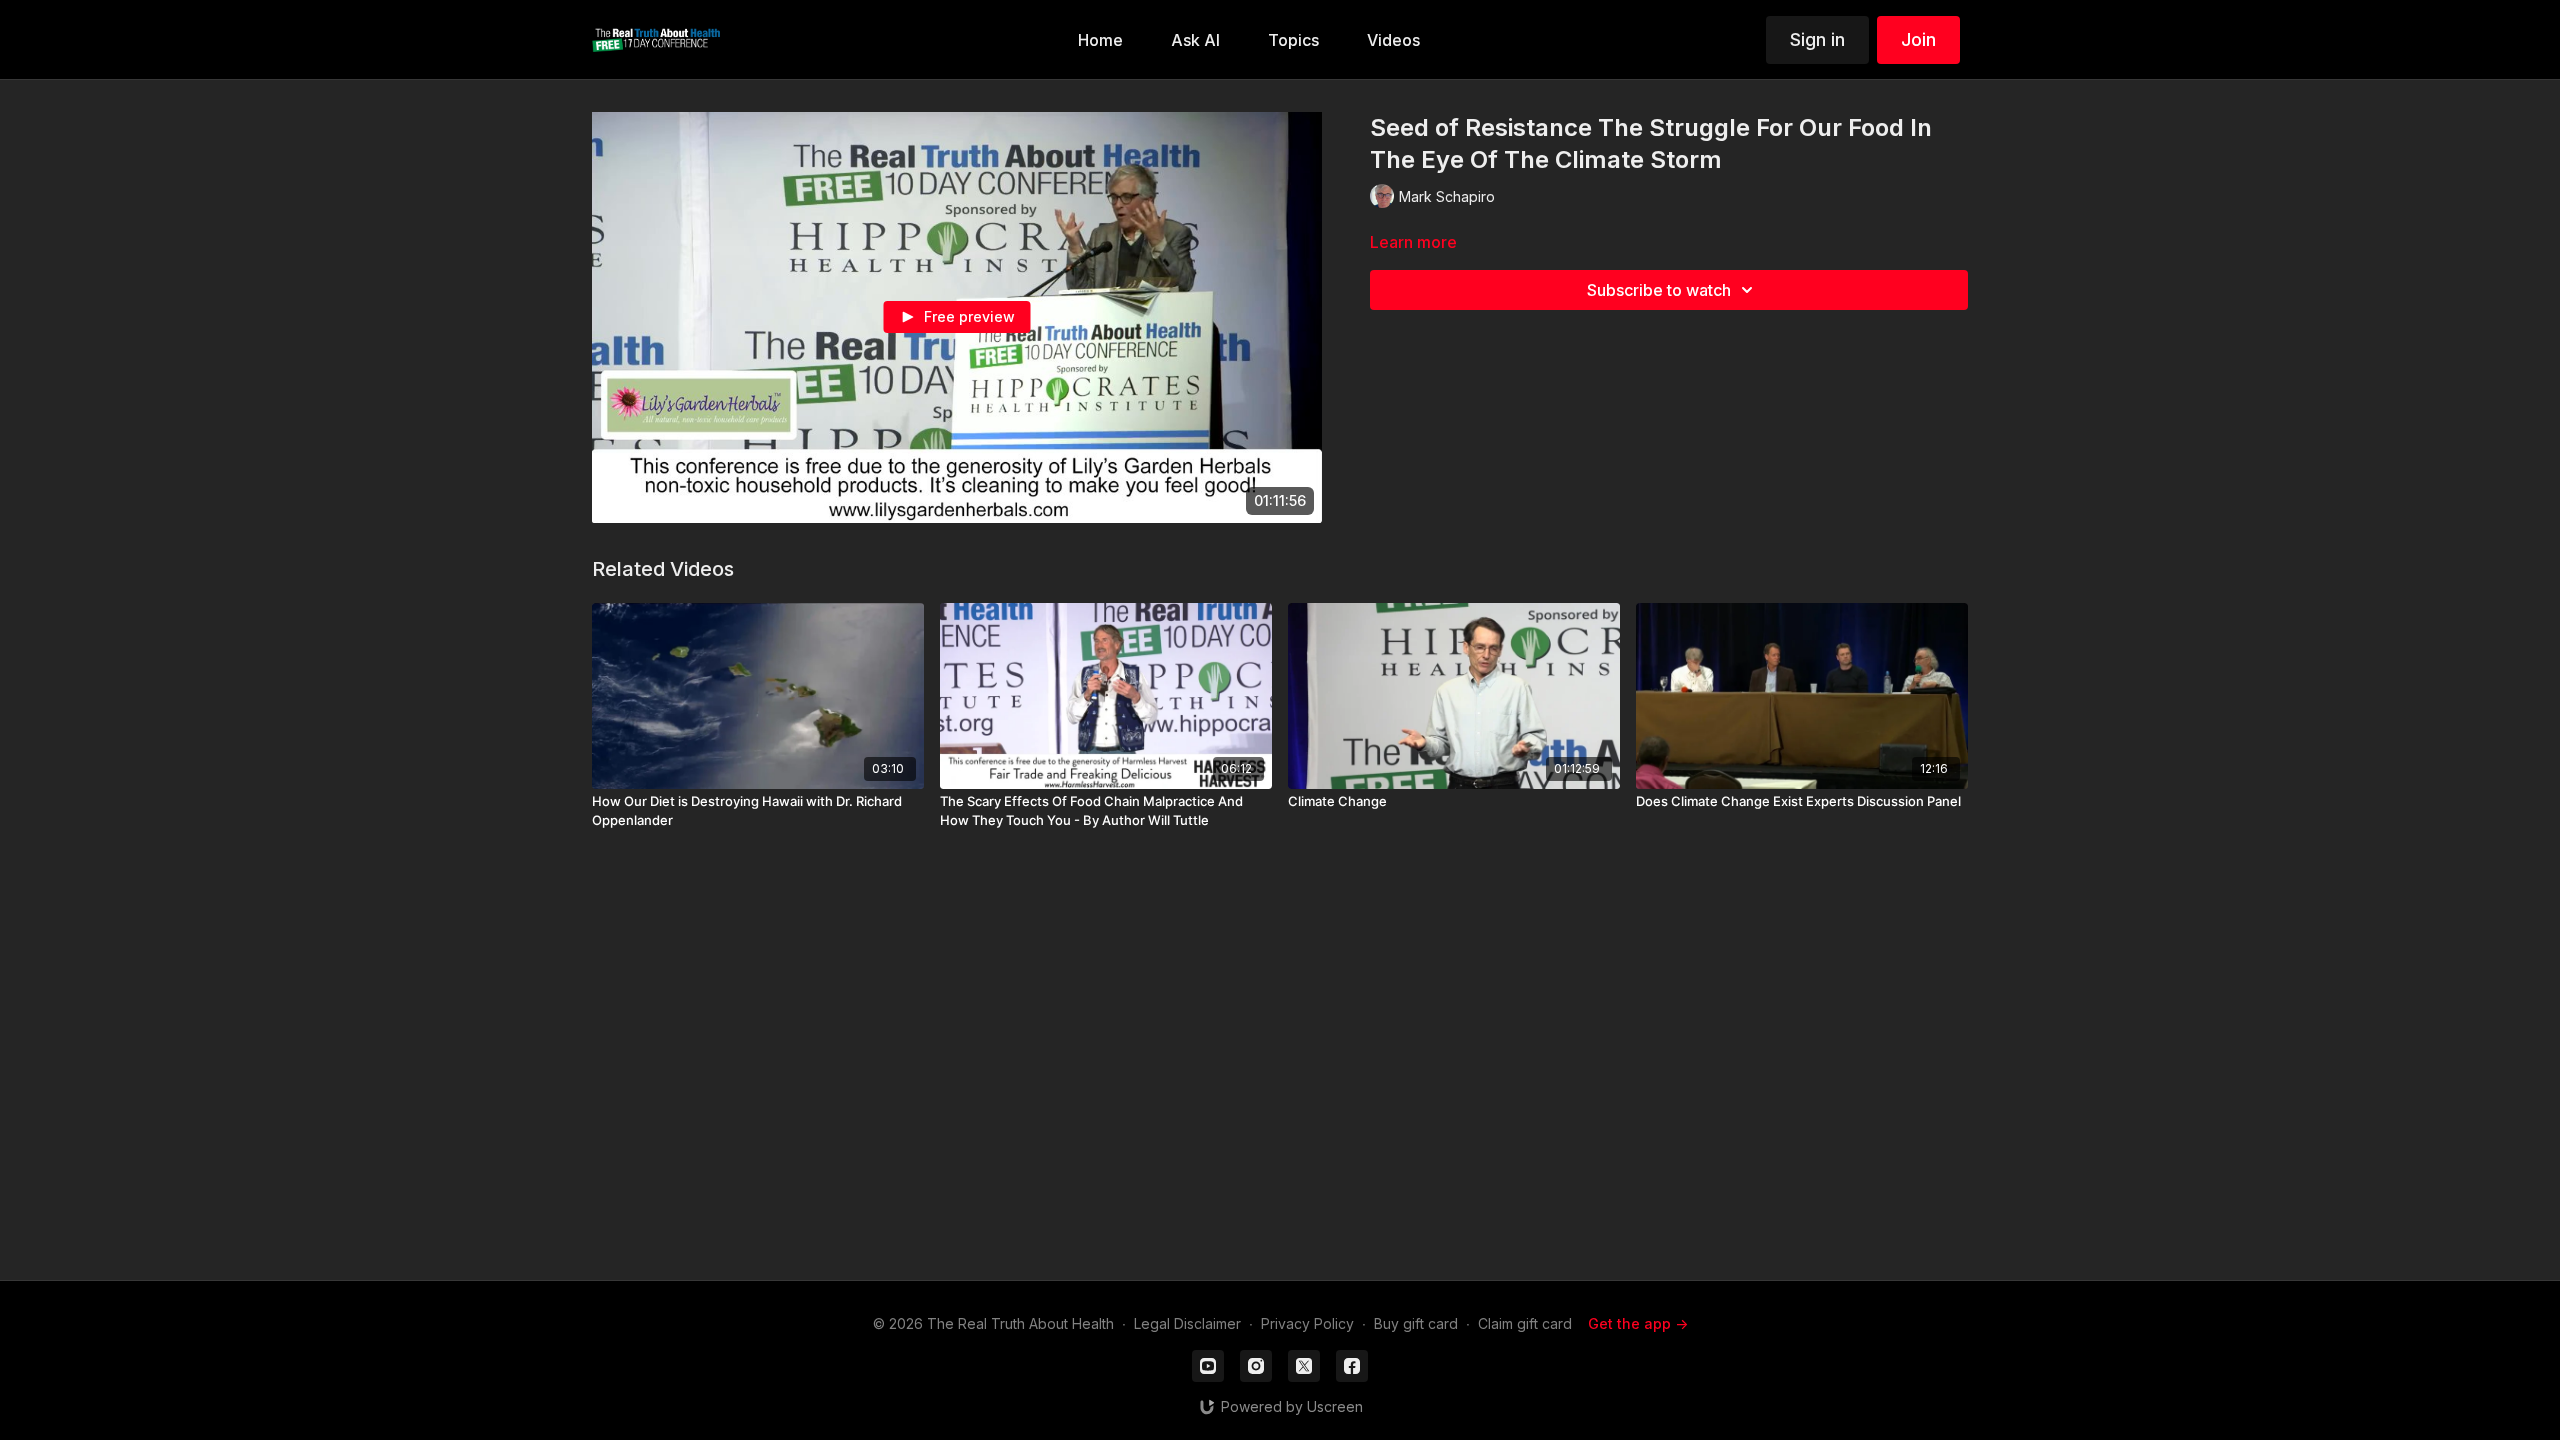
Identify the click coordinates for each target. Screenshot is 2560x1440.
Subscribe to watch (1659, 290)
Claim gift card (1525, 1323)
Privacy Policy (1307, 1323)
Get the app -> (1638, 1323)
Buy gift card (1416, 1323)
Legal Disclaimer (1187, 1323)
